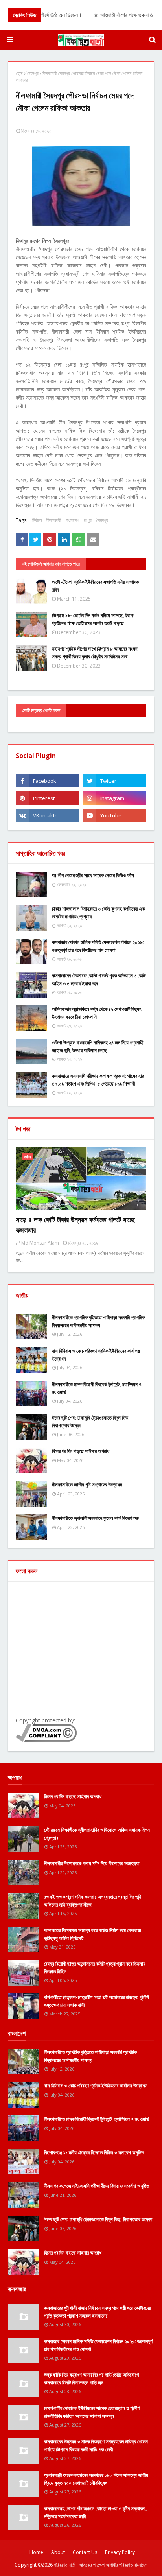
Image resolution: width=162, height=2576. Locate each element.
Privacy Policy (120, 2552)
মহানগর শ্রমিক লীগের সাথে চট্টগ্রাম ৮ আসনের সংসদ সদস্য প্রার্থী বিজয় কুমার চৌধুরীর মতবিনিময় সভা (95, 653)
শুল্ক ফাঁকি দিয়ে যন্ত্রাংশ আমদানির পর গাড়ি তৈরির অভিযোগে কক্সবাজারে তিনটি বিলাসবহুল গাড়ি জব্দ (91, 2379)
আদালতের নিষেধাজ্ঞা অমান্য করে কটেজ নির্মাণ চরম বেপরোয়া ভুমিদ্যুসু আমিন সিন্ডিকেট (93, 1934)
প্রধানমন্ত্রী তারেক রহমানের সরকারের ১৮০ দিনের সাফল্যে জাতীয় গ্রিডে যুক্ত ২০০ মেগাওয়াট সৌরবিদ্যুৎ (96, 2479)
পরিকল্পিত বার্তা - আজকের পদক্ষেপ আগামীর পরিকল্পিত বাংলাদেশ (101, 2565)
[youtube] (115, 815)
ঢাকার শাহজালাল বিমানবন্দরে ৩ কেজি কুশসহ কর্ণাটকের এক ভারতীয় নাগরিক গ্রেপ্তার (98, 913)
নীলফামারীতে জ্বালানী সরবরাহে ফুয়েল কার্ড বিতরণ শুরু (95, 1518)
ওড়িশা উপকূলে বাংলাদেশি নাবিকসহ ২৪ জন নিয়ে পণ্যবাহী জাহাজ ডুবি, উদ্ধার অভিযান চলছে (98, 1046)
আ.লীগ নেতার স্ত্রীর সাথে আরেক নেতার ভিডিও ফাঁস (93, 875)
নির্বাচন (37, 520)
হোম (19, 73)
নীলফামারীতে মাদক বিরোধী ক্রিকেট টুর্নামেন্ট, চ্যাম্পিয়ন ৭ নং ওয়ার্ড (97, 1388)
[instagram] (115, 798)
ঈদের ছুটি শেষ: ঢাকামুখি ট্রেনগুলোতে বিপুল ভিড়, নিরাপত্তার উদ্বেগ (91, 1422)
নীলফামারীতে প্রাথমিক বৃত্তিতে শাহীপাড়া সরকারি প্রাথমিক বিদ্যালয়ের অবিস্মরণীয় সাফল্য (98, 1321)
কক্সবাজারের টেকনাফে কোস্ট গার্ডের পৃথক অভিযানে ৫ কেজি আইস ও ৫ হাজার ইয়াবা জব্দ (99, 979)
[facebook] (47, 781)
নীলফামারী (54, 520)
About (58, 2552)
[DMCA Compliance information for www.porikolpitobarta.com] (46, 1740)
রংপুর (88, 520)
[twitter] (115, 781)
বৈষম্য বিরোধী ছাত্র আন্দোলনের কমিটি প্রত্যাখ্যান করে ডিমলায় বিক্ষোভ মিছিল (95, 1967)
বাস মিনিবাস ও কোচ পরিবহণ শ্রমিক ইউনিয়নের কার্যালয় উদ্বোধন (96, 1355)
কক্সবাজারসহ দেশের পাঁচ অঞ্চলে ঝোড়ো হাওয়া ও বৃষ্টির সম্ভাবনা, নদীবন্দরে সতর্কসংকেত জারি (96, 2512)
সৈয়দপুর (33, 73)
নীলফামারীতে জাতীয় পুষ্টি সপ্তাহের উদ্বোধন (87, 1484)
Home (36, 2552)
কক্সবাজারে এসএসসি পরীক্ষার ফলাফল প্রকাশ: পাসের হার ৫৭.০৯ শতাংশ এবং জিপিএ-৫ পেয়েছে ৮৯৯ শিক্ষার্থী (98, 1080)
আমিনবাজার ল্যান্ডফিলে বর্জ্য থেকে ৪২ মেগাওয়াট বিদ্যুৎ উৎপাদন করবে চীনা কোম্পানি (97, 1013)
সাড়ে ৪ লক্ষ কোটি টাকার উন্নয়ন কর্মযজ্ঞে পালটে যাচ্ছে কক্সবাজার (75, 1225)
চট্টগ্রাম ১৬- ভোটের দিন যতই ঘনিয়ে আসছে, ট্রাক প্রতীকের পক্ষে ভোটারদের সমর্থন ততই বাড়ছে (93, 619)
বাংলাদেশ (72, 520)
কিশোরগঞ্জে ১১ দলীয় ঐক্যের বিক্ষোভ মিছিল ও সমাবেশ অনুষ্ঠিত (94, 2152)
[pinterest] (47, 798)
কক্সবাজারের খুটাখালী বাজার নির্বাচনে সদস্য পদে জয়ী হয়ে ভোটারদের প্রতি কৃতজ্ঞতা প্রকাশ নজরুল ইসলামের (97, 2312)
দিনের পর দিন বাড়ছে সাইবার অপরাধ (81, 1451)
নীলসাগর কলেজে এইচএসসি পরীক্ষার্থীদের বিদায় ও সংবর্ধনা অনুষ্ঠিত (97, 2186)
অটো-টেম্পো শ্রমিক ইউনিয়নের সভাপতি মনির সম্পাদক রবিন (95, 586)
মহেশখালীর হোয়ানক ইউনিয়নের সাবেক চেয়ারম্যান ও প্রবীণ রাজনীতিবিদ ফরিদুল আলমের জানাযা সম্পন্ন (92, 2412)
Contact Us (85, 2552)
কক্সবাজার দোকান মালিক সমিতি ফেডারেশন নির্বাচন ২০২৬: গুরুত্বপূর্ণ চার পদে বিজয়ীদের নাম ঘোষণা (98, 946)
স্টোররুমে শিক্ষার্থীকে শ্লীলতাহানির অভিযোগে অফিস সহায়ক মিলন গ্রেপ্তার (97, 1834)
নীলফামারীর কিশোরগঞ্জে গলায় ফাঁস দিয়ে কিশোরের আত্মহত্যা (92, 1863)
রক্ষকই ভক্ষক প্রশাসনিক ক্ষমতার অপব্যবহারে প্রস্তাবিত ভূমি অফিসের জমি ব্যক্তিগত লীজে (93, 1901)
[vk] (47, 815)
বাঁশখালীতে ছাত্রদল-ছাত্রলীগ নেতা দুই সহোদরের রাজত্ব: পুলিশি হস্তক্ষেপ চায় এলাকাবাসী (97, 2001)
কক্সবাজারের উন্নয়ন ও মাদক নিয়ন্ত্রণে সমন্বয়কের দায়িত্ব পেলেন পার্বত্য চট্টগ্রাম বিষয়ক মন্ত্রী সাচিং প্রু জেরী (96, 2445)
